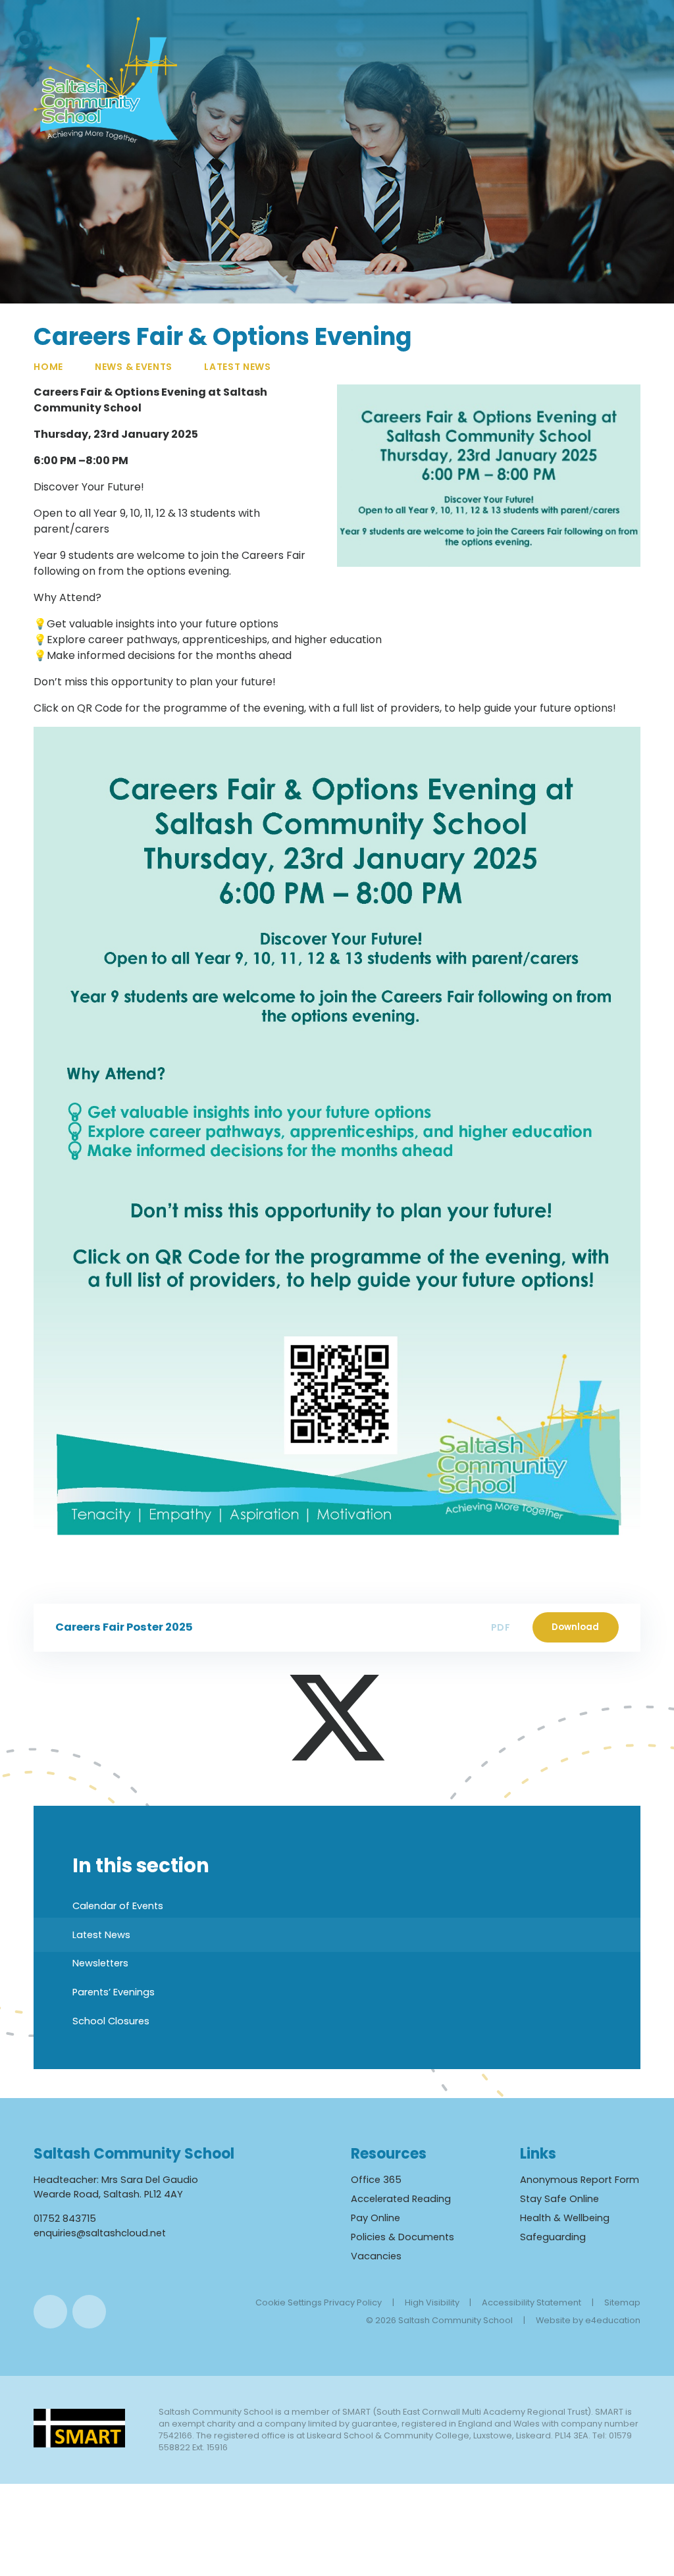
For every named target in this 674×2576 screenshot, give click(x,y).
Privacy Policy (353, 2302)
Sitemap (622, 2302)
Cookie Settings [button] (289, 2302)
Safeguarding (553, 2237)
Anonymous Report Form (580, 2180)
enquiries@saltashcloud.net (100, 2233)
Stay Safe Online (559, 2199)
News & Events (134, 367)
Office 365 (376, 2180)
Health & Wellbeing (565, 2218)
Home (48, 367)
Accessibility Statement (531, 2302)
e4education (613, 2320)
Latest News (238, 367)
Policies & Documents (402, 2237)
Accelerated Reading (401, 2199)
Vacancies (376, 2256)
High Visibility (432, 2302)
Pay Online (376, 2218)
